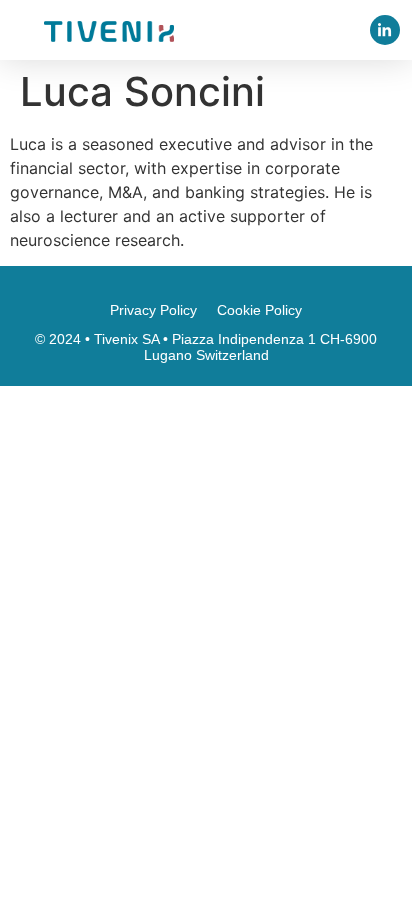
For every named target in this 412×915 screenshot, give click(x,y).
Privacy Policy (153, 310)
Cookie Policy (259, 310)
